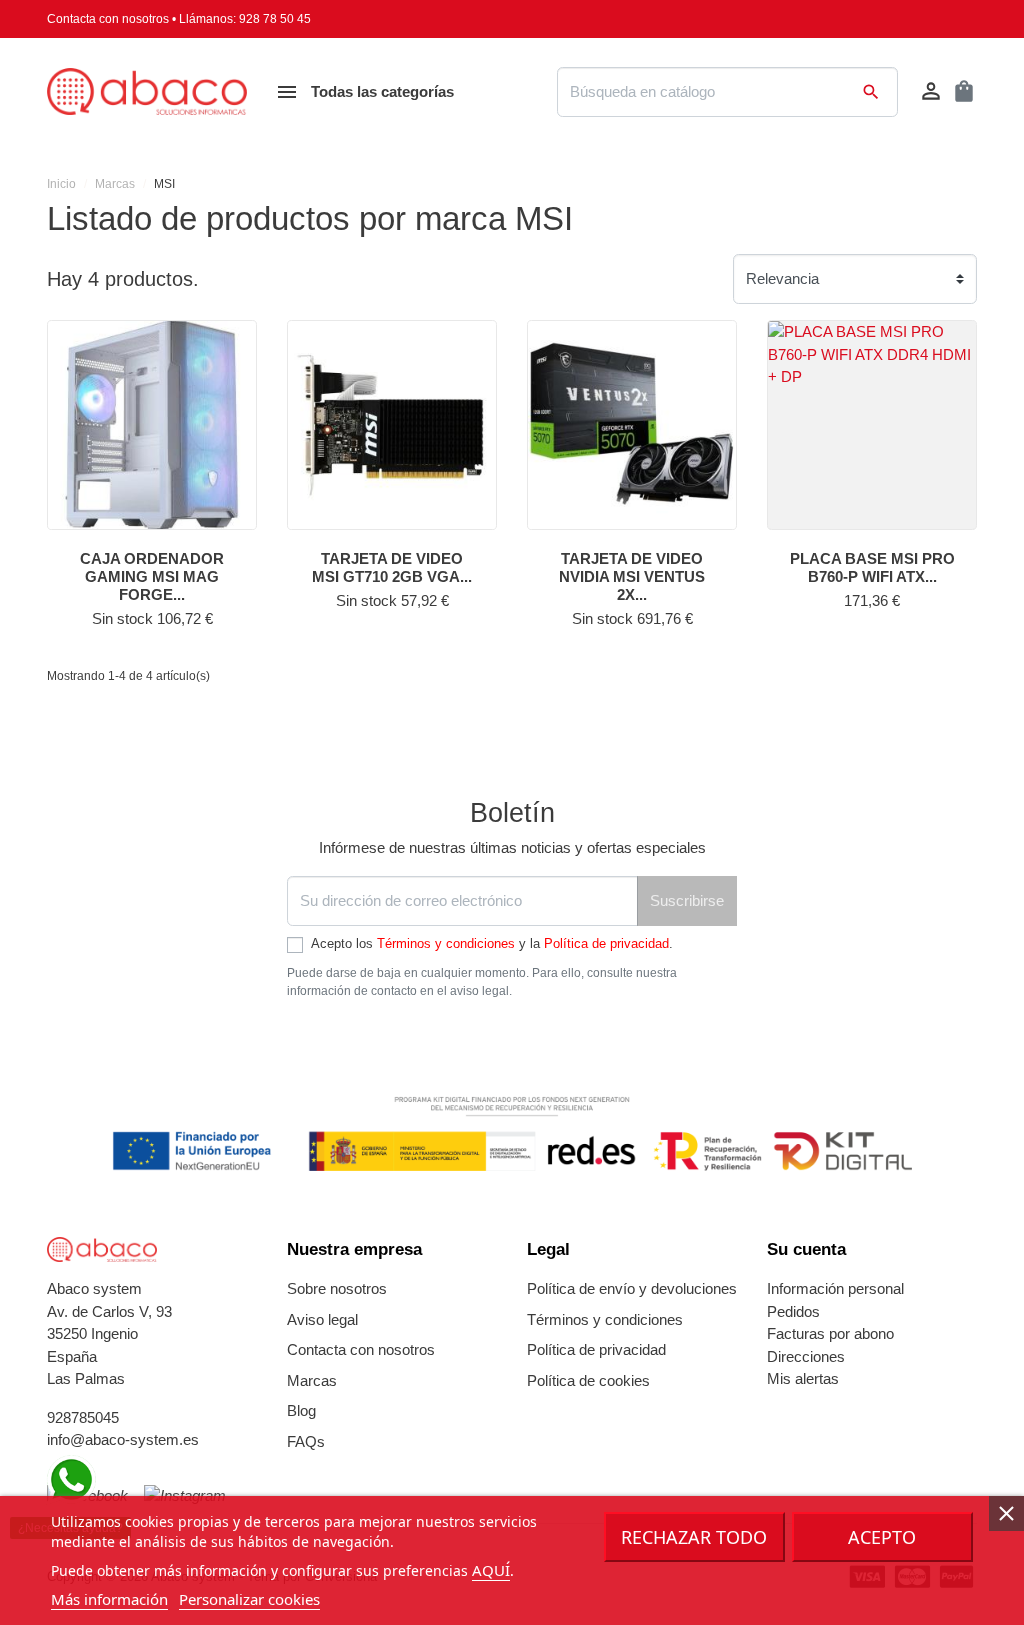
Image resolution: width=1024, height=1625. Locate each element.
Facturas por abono (830, 1333)
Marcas (312, 1380)
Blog (301, 1410)
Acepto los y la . (492, 943)
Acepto (882, 1537)
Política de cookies (588, 1380)
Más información (109, 1599)
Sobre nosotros (337, 1288)
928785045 (83, 1417)
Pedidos (793, 1311)
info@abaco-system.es (123, 1439)
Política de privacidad (606, 943)
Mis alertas (803, 1378)
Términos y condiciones (446, 943)
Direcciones (806, 1356)
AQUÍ (491, 1570)
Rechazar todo (694, 1537)
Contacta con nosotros (108, 19)
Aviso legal (322, 1319)
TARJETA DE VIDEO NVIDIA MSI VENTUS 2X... (632, 576)
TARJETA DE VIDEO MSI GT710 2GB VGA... (392, 567)
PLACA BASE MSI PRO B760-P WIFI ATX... (872, 567)
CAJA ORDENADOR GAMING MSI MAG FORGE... (152, 576)
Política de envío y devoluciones (632, 1288)
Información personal (835, 1288)
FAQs (306, 1441)
